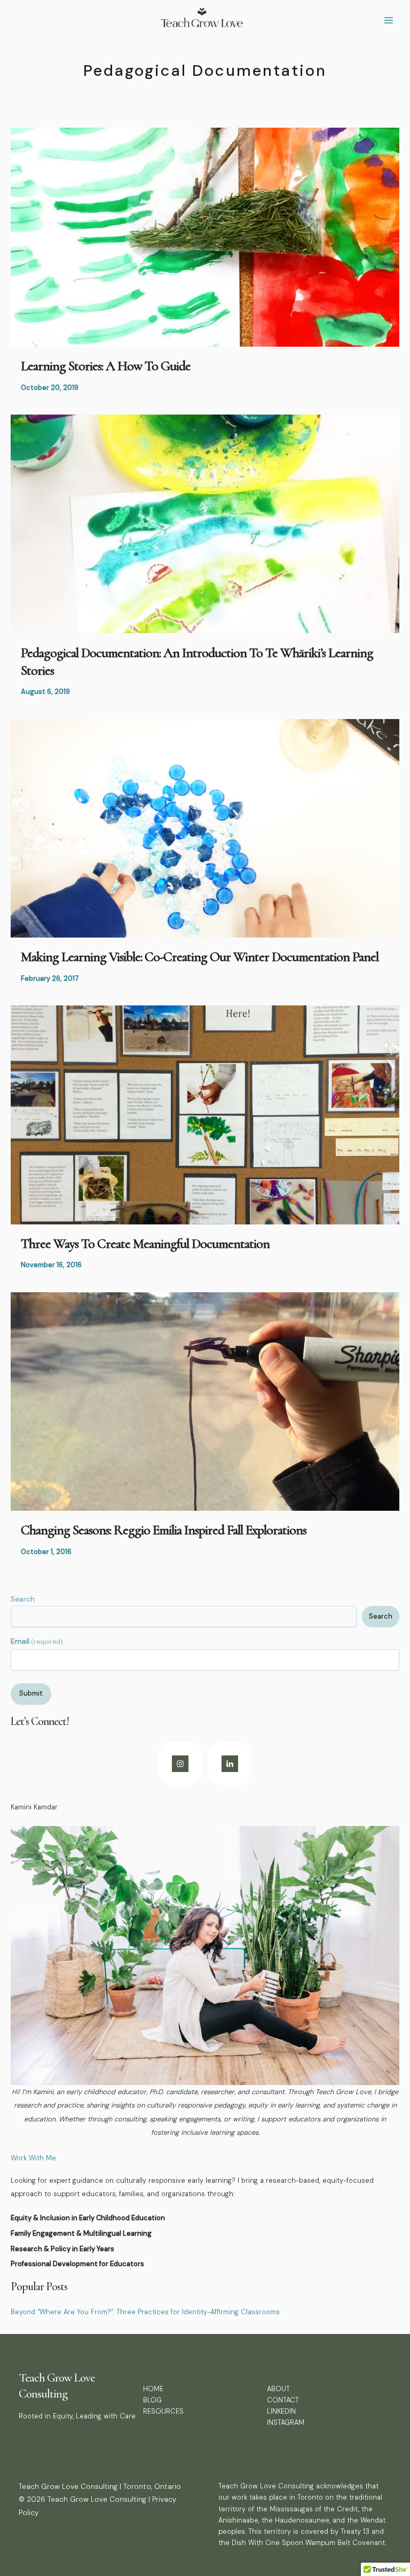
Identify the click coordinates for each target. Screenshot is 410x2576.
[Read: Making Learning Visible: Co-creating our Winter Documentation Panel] (205, 828)
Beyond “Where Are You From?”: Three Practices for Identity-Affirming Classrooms (145, 2312)
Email (37, 1641)
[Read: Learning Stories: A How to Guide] (205, 236)
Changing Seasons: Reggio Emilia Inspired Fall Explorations (164, 1530)
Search (23, 1599)
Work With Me (33, 2158)
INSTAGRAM (286, 2422)
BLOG (152, 2400)
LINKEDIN (281, 2411)
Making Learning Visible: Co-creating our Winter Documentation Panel (200, 957)
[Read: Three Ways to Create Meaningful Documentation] (205, 1114)
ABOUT (278, 2389)
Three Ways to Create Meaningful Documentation (145, 1243)
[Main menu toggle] (389, 21)
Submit (31, 1693)
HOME (153, 2389)
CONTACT (283, 2400)
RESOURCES (163, 2411)
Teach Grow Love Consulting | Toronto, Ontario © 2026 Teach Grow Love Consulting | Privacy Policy (100, 2499)
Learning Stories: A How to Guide (106, 366)
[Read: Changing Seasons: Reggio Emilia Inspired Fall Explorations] (205, 1401)
